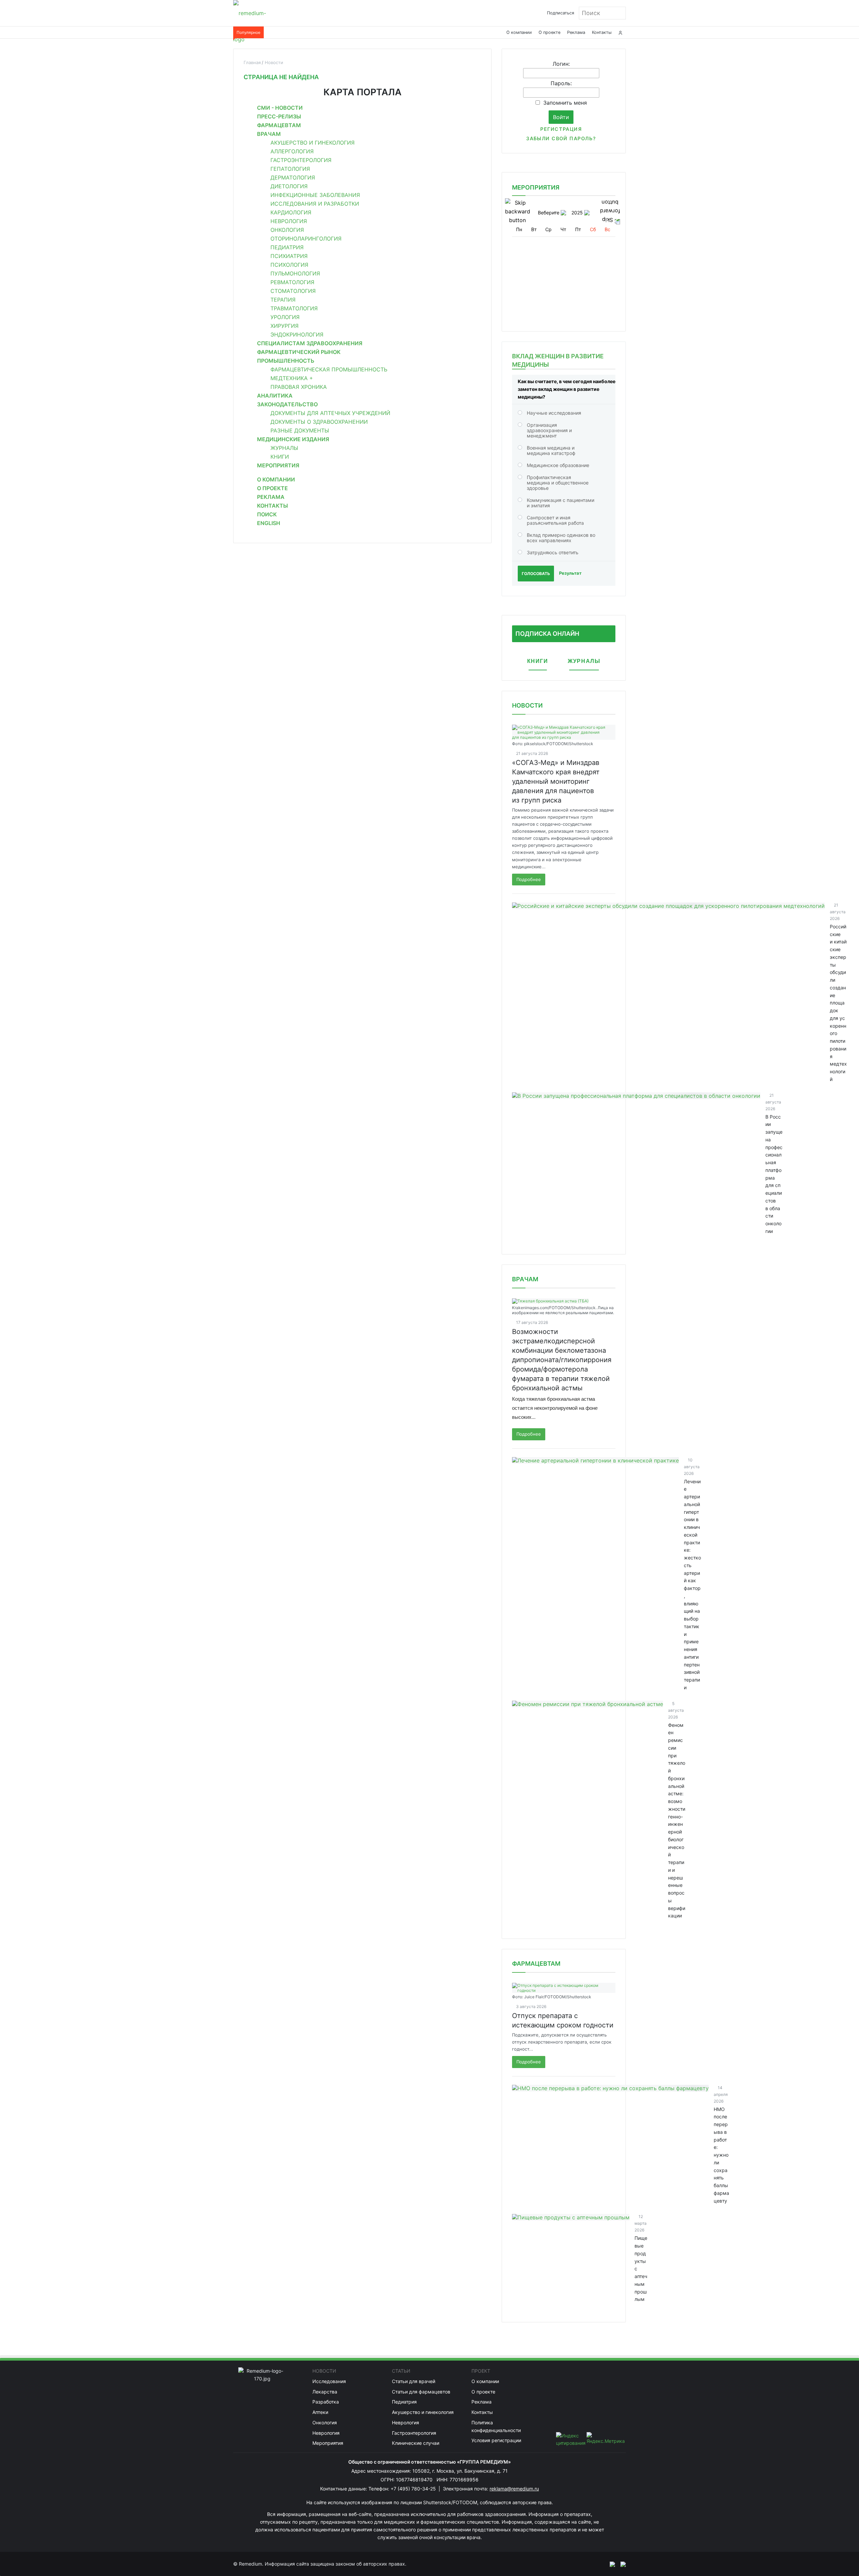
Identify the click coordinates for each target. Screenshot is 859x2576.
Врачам (269, 134)
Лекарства (325, 2392)
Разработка (326, 2402)
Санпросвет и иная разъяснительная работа (555, 520)
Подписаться (561, 13)
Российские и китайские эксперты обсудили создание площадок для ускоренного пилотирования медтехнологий (838, 1003)
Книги (280, 457)
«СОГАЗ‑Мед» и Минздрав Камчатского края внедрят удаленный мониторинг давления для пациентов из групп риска (556, 781)
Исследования (329, 2381)
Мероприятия (278, 465)
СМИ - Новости (280, 108)
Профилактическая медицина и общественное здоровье (558, 483)
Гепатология (290, 169)
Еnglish (269, 523)
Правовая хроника (299, 387)
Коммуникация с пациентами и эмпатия (561, 503)
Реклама (576, 32)
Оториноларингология (306, 239)
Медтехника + (292, 378)
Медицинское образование (558, 465)
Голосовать (536, 574)
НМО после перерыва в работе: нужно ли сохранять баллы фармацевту (721, 2155)
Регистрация (561, 129)
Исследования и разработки (315, 204)
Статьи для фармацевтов (421, 2392)
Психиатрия (289, 256)
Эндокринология (297, 334)
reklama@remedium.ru (514, 2489)
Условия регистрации (496, 2440)
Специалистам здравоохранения (310, 343)
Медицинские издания (293, 439)
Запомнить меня (565, 103)
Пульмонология (295, 273)
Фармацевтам (279, 125)
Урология (285, 317)
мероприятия (536, 187)
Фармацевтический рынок (299, 352)
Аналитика (275, 396)
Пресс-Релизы (279, 116)
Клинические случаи (416, 2443)
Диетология (289, 186)
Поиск (267, 514)
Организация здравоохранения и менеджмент (549, 430)
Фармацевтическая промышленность (329, 369)
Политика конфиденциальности (496, 2426)
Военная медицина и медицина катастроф (551, 450)
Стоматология (293, 291)
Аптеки (320, 2412)
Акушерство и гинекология (313, 143)
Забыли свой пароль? (561, 138)
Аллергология (292, 151)
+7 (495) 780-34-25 (414, 2489)
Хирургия (285, 326)
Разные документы (300, 430)
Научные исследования (554, 413)
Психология (289, 265)
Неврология (289, 221)
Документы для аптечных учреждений (330, 413)
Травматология (294, 308)
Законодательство (287, 404)
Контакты (602, 32)
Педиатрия (287, 247)
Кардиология (291, 212)
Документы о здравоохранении (319, 422)
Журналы (284, 448)
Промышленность (286, 361)
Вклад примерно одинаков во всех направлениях (561, 538)
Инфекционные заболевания (315, 195)
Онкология (287, 230)
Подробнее (529, 879)
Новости (527, 705)
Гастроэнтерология (301, 160)
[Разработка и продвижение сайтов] (610, 2564)
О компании (519, 32)
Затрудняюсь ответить (553, 552)
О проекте (549, 32)
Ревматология (292, 282)
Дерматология (293, 177)
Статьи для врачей (414, 2381)
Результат (570, 573)
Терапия (283, 300)
